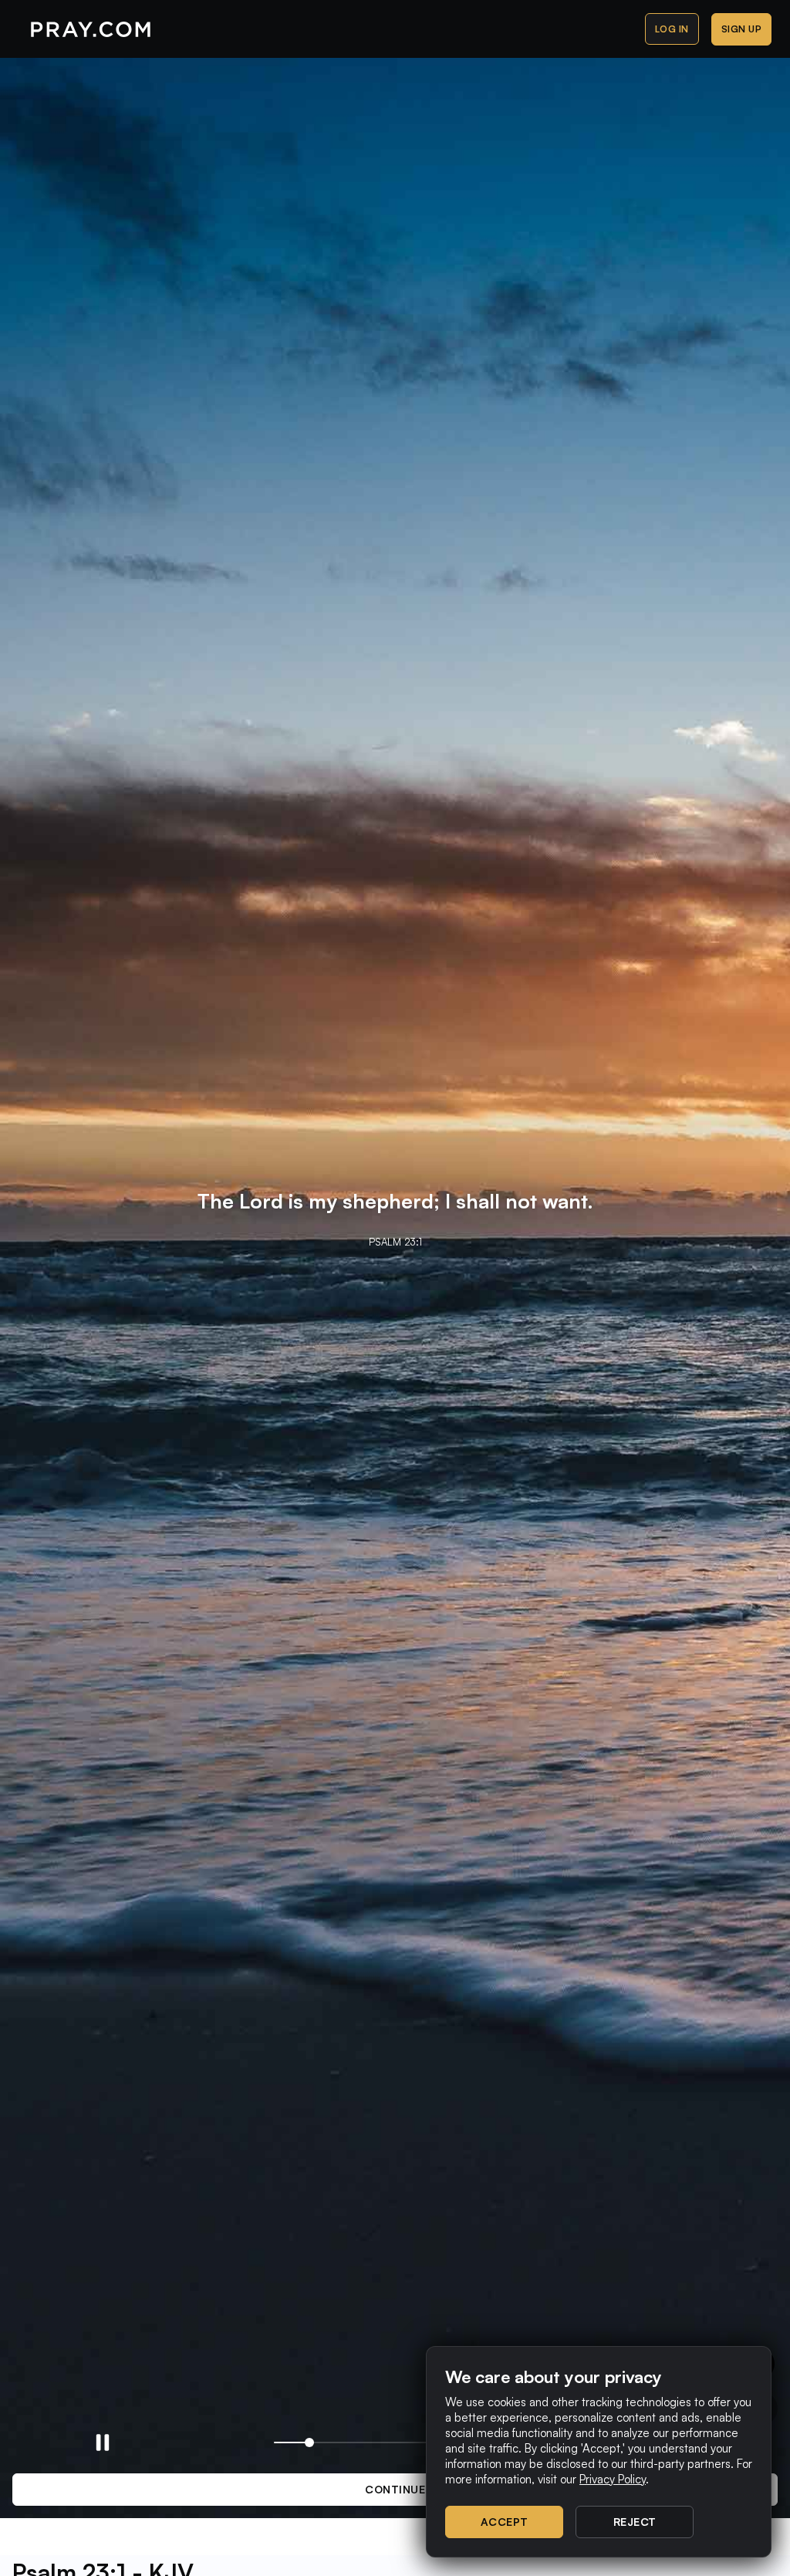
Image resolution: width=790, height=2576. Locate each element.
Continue (395, 2489)
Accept (505, 2522)
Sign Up (742, 29)
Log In (672, 29)
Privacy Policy (613, 2479)
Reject (635, 2522)
